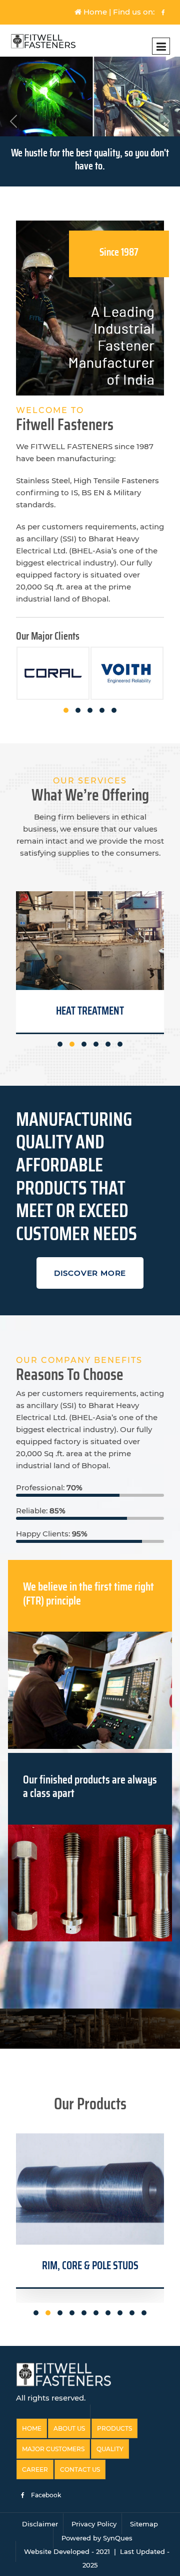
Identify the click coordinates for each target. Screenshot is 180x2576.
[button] (66, 710)
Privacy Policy (94, 2524)
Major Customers (53, 2449)
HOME (32, 2428)
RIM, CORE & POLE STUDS (90, 2265)
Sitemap (144, 2524)
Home (94, 12)
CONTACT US (80, 2469)
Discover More (90, 1273)
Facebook (45, 2495)
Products (114, 2428)
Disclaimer (40, 2524)
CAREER (35, 2469)
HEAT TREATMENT (90, 1011)
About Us (69, 2428)
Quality (110, 2449)
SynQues (118, 2538)
